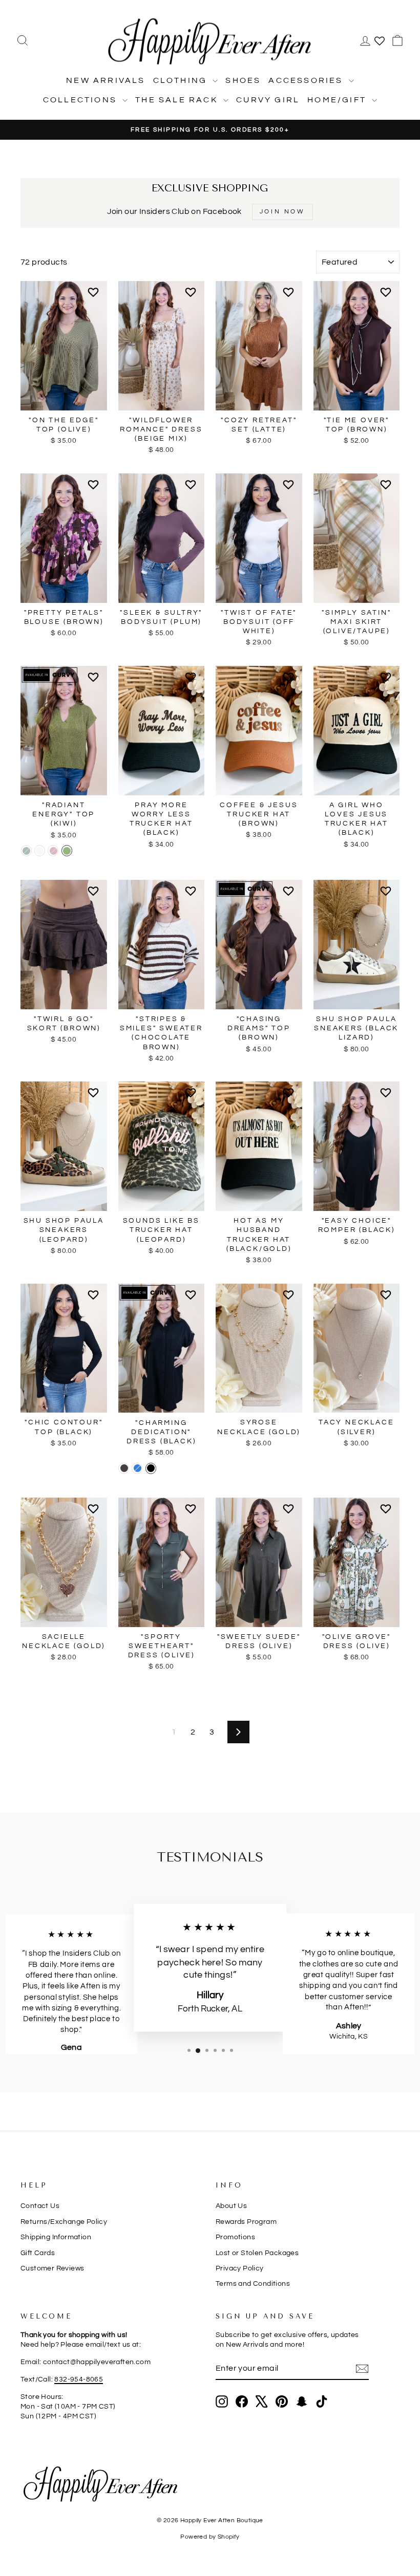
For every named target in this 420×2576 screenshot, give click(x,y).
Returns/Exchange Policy (64, 2222)
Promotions (235, 2237)
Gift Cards (38, 2253)
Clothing (182, 80)
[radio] (26, 851)
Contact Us (40, 2206)
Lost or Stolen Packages (257, 2253)
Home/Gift (338, 100)
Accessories (307, 80)
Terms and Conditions (253, 2284)
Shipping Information (56, 2237)
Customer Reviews (52, 2268)
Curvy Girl (268, 100)
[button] (95, 296)
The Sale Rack (178, 100)
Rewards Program (246, 2222)
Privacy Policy (240, 2268)
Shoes (243, 80)
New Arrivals (106, 80)
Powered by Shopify (210, 2537)
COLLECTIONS (81, 100)
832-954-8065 (79, 2379)
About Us (231, 2206)
